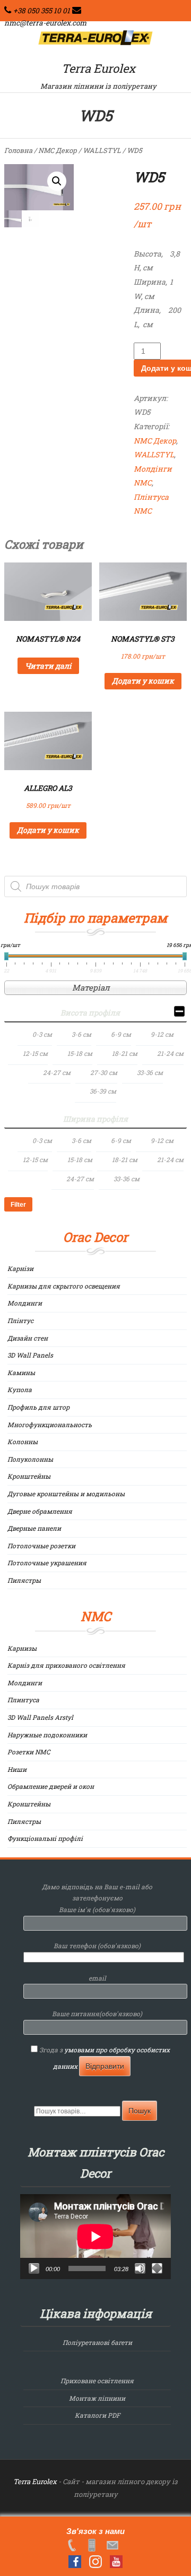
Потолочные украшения (47, 1563)
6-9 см (121, 1034)
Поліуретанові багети (97, 2342)
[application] (95, 2237)
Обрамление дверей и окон (51, 1786)
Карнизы (22, 1648)
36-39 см (103, 1091)
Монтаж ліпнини (97, 2398)
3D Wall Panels (30, 1355)
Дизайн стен (28, 1338)
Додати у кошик (143, 681)
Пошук (140, 2111)
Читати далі (48, 666)
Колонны (23, 1441)
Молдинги (25, 1303)
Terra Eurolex (98, 68)
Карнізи (20, 1268)
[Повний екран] (157, 2268)
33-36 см (150, 1072)
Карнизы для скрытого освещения (64, 1286)
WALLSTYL (102, 150)
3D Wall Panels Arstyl (40, 1717)
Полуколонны (30, 1459)
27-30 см (104, 1072)
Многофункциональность (50, 1425)
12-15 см (35, 1053)
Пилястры (24, 1580)
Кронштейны (29, 1476)
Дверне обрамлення (40, 1511)
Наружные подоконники (47, 1735)
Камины (21, 1372)
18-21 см (125, 1053)
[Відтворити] (34, 2268)
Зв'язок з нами (95, 2531)
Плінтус (20, 1320)
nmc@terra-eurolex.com (45, 23)
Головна (18, 150)
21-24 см (170, 1053)
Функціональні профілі (45, 1838)
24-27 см (57, 1072)
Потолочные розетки (41, 1546)
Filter (18, 1205)
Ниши (17, 1769)
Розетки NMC (29, 1752)
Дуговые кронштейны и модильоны (66, 1494)
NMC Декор (58, 150)
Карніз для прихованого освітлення (66, 1665)
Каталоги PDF (97, 2415)
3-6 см (81, 1034)
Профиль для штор (38, 1407)
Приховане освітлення (97, 2381)
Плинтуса (23, 1700)
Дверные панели (34, 1528)
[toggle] (179, 1013)
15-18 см (80, 1053)
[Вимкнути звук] (140, 2268)
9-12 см (162, 1034)
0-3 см (42, 1034)
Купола (20, 1389)
